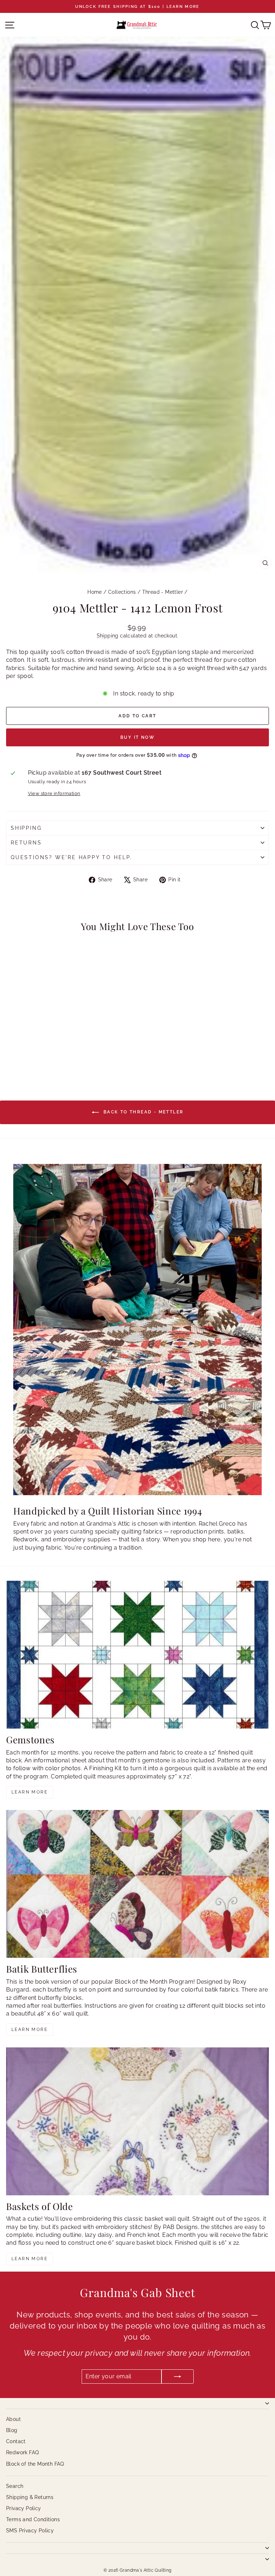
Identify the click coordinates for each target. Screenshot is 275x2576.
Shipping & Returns (30, 2497)
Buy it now (137, 737)
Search (15, 2486)
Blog (12, 2430)
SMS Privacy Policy (30, 2531)
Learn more (30, 1792)
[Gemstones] (137, 1655)
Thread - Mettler (163, 592)
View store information (54, 793)
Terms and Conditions (33, 2519)
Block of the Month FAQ (35, 2464)
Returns (26, 843)
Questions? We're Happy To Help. (72, 857)
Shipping (108, 636)
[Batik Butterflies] (137, 1884)
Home (95, 592)
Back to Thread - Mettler (143, 1112)
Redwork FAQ (22, 2452)
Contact (16, 2441)
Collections (122, 592)
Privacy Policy (24, 2508)
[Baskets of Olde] (137, 2121)
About (13, 2419)
